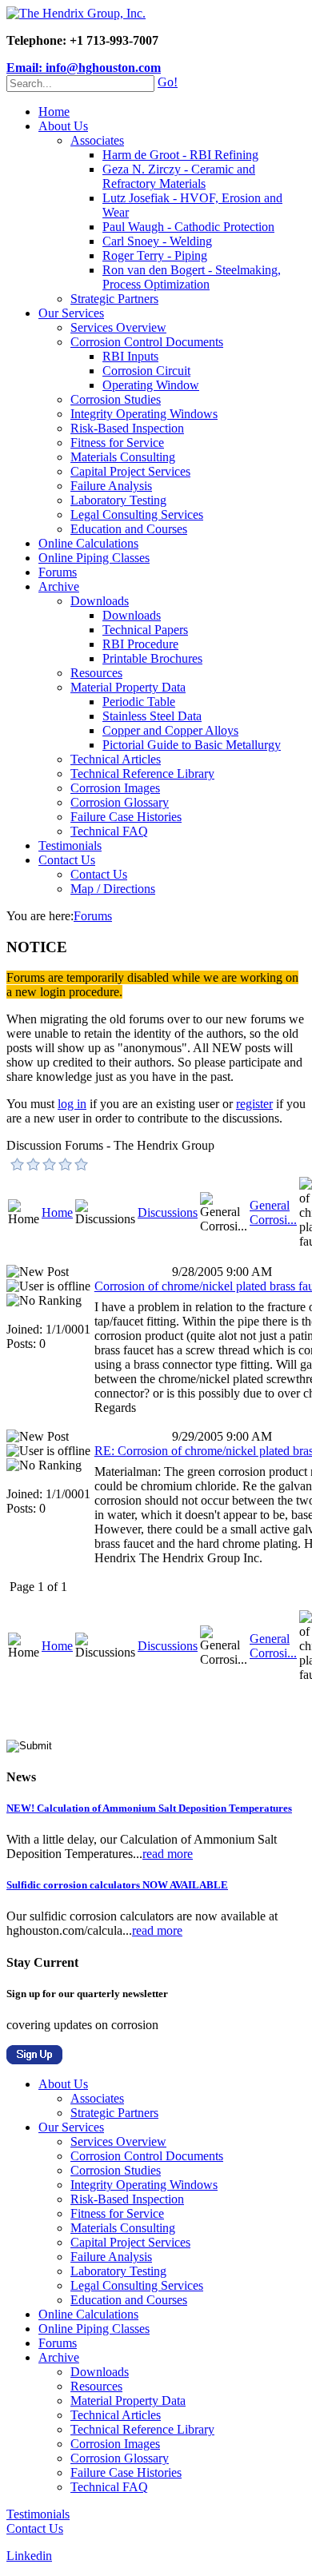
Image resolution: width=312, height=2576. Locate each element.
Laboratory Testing (118, 500)
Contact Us (67, 860)
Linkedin (29, 2556)
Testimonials (70, 845)
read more (168, 1854)
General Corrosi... (273, 1212)
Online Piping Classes (94, 558)
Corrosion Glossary (120, 802)
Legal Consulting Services (137, 514)
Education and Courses (129, 529)
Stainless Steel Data (152, 716)
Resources (96, 673)
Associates (97, 140)
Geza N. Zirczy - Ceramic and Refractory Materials (179, 176)
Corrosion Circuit (146, 371)
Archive (59, 586)
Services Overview (118, 327)
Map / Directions (113, 889)
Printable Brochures (152, 658)
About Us (63, 126)
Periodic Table (139, 702)
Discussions (168, 1212)
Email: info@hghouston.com (84, 68)
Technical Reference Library (142, 774)
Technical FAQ (109, 831)
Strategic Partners (114, 299)
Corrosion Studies (116, 399)
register (254, 1104)
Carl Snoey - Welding (157, 241)
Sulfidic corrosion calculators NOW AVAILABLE (117, 1885)
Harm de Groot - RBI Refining (180, 155)
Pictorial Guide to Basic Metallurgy (192, 745)
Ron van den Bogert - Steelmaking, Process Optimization (192, 277)
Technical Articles (116, 759)
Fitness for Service (117, 443)
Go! (168, 82)
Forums (58, 572)
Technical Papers (145, 630)
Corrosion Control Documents (147, 342)
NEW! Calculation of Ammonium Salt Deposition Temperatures (149, 1808)
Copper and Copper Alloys (170, 730)
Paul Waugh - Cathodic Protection (188, 227)
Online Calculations (88, 543)
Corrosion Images (115, 788)
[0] (18, 1164)
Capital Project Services (130, 471)
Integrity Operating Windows (144, 414)
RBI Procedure (140, 644)
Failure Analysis (111, 486)
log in (72, 1104)
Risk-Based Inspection (127, 428)
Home (54, 112)
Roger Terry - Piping (155, 255)
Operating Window (151, 385)
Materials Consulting (123, 457)
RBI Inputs (130, 356)
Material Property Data (128, 687)
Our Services (71, 313)
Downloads (100, 601)
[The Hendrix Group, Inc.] (76, 13)
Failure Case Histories (126, 817)
